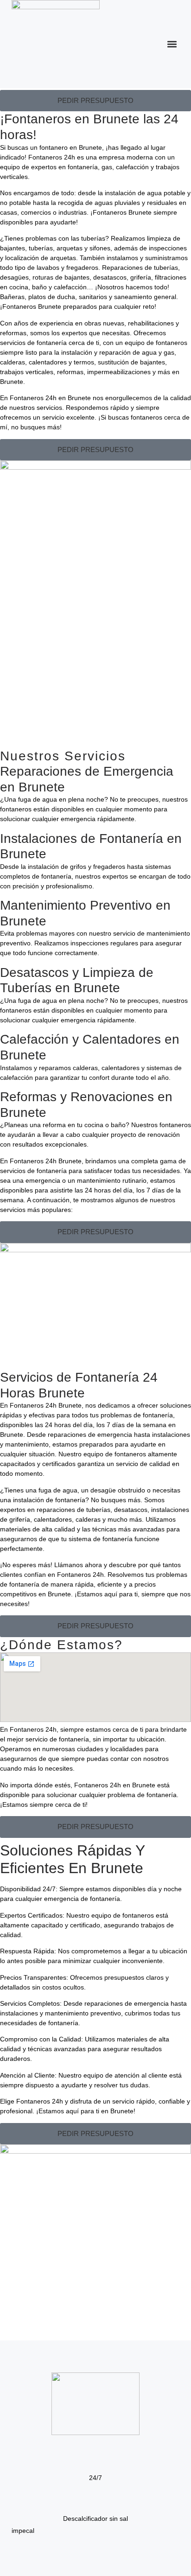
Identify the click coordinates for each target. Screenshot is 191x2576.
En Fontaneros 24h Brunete (41, 1161)
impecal (23, 2531)
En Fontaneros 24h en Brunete (45, 398)
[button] (172, 44)
